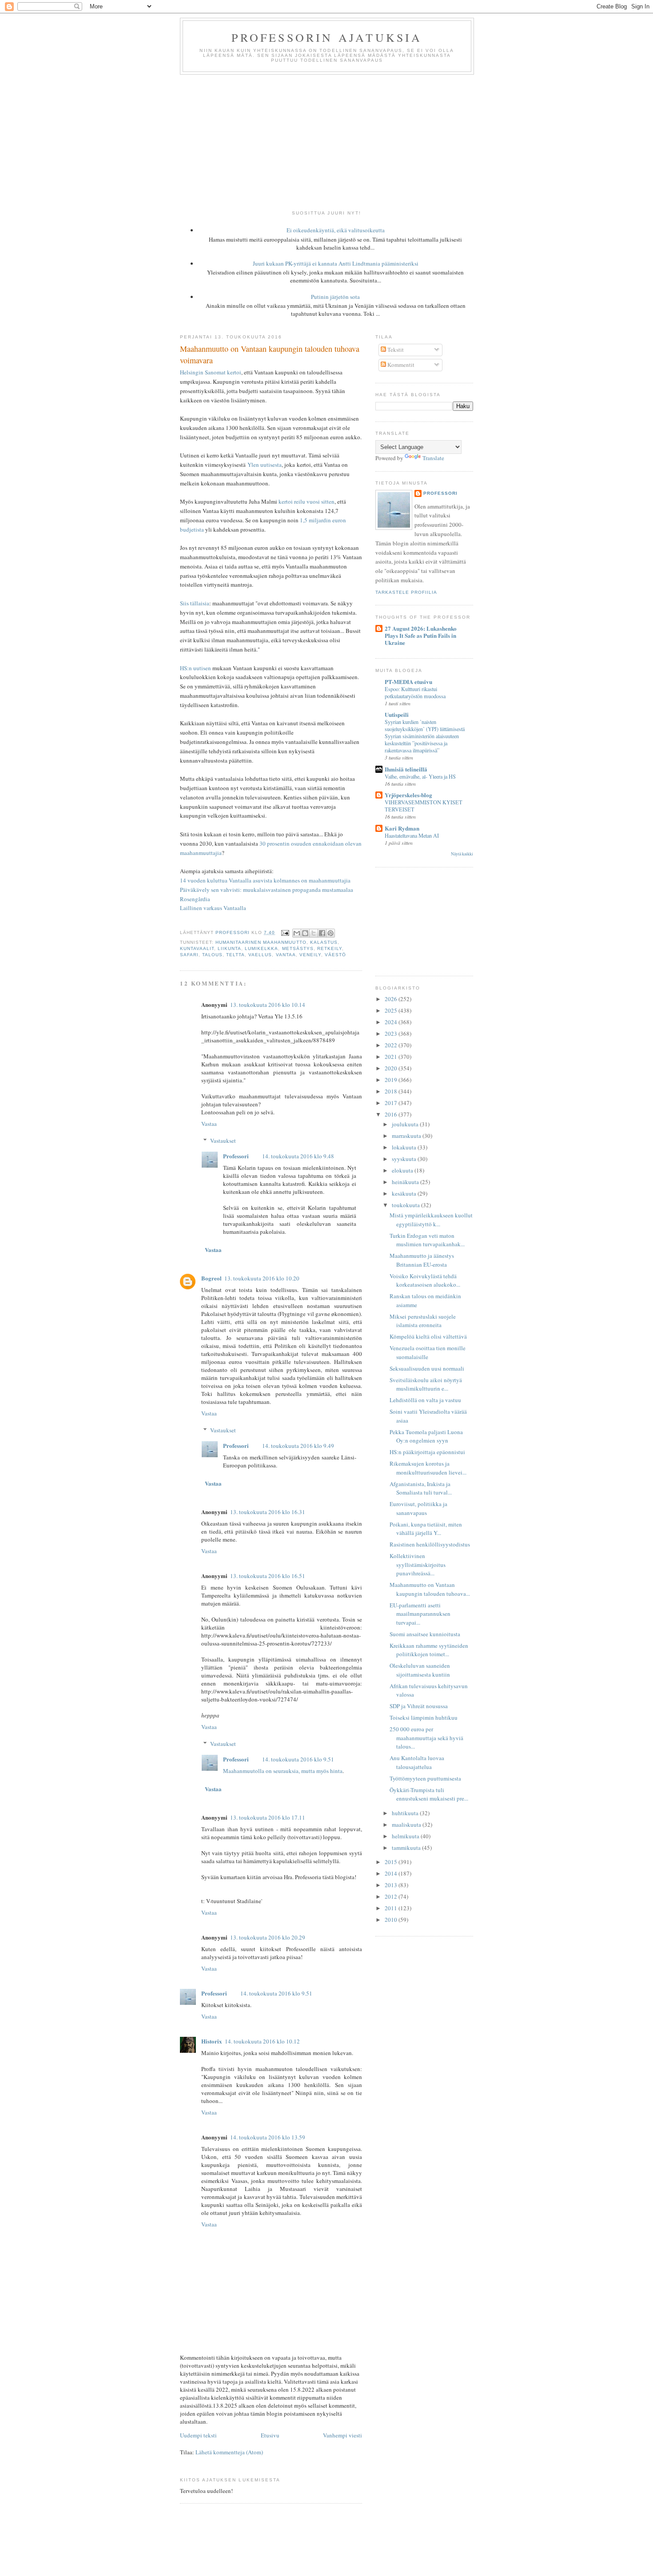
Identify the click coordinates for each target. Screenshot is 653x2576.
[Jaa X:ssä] (314, 933)
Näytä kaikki (462, 854)
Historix (212, 2041)
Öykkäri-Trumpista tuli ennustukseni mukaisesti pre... (429, 1794)
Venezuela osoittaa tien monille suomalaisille (428, 1352)
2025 (392, 1010)
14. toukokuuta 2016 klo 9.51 (298, 1759)
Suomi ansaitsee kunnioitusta (425, 1634)
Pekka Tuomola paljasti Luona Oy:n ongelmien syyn (426, 1436)
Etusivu (270, 2435)
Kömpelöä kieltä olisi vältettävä (428, 1336)
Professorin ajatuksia (327, 37)
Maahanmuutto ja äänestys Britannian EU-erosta (422, 1260)
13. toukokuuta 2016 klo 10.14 (268, 1005)
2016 (392, 1114)
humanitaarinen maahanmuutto (261, 942)
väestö (335, 955)
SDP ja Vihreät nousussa (419, 1706)
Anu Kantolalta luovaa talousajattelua (417, 1762)
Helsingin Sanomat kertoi (211, 372)
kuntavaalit (197, 948)
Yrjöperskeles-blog (408, 795)
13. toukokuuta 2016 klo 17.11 (268, 1817)
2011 (392, 1908)
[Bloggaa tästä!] (305, 933)
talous (212, 955)
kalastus (324, 942)
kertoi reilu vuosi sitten (307, 501)
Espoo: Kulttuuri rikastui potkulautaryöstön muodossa (415, 692)
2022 (392, 1045)
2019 (392, 1080)
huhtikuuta (406, 1813)
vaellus (260, 955)
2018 (392, 1091)
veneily (310, 955)
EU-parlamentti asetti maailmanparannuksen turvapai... (420, 1614)
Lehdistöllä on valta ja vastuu (425, 1400)
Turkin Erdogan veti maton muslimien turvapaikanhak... (427, 1240)
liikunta (229, 948)
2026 (392, 999)
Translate (433, 458)
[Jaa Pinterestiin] (330, 933)
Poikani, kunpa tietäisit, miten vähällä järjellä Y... (426, 1529)
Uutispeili (397, 714)
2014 (392, 1873)
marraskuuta (407, 1136)
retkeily (330, 948)
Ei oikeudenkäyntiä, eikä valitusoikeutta (336, 230)
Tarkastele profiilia (406, 592)
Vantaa (286, 955)
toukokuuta (406, 1205)
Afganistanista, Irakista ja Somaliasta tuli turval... (421, 1488)
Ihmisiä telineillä (406, 769)
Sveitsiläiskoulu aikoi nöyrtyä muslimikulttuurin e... (426, 1384)
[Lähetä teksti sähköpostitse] (285, 932)
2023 (392, 1034)
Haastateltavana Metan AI (412, 835)
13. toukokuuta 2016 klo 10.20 (262, 1278)
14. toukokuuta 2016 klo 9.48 (298, 1156)
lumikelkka (261, 948)
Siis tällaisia (195, 603)
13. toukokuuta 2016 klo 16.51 (268, 1576)
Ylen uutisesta (265, 465)
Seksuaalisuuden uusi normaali (427, 1368)
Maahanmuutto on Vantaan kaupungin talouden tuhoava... (430, 1589)
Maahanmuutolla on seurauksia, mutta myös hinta (283, 1771)
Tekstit (395, 350)
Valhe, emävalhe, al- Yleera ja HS (420, 776)
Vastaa (209, 1124)
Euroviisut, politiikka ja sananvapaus (418, 1508)
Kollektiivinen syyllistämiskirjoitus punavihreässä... (418, 1564)
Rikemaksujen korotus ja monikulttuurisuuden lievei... (428, 1468)
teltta (235, 955)
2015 (392, 1862)
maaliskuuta (407, 1825)
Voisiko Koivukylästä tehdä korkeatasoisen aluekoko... (425, 1280)
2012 (392, 1896)
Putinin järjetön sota (335, 297)
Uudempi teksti (198, 2435)
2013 (392, 1885)
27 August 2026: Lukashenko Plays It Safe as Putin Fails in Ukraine (421, 635)
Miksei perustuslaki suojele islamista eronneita (423, 1321)
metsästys (298, 948)
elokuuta (403, 1170)
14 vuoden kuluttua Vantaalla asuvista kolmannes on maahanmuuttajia (265, 880)
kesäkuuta (405, 1193)
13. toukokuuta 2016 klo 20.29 (268, 1937)
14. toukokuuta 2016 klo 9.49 (298, 1446)
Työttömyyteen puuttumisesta (425, 1778)
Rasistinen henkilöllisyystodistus (430, 1544)
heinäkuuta (406, 1182)
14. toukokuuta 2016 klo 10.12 (262, 2041)
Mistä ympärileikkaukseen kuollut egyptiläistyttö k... (431, 1220)
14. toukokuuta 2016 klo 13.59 (268, 2137)
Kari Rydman (402, 828)
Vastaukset (223, 1141)
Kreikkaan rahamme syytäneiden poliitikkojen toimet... (429, 1650)
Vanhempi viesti (342, 2435)
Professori (236, 1156)
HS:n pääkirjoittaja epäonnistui (427, 1452)
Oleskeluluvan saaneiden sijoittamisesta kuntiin (420, 1670)
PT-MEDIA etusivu (408, 682)
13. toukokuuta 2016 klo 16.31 (268, 1512)
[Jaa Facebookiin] (322, 933)
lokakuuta (405, 1147)
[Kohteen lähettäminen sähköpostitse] (297, 933)
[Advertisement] (326, 141)
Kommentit (400, 365)
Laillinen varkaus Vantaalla (213, 908)
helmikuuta (406, 1836)
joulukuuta (406, 1124)
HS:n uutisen (195, 668)
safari (189, 955)
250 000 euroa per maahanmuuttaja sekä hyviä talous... (426, 1738)
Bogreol (211, 1278)
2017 (392, 1103)
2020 (392, 1068)
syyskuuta (405, 1159)
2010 (392, 1920)
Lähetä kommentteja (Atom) (229, 2452)
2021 (392, 1057)
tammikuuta (407, 1848)
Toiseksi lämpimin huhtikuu (424, 1717)
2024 (392, 1022)
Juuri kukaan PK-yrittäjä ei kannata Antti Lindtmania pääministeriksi (336, 263)
